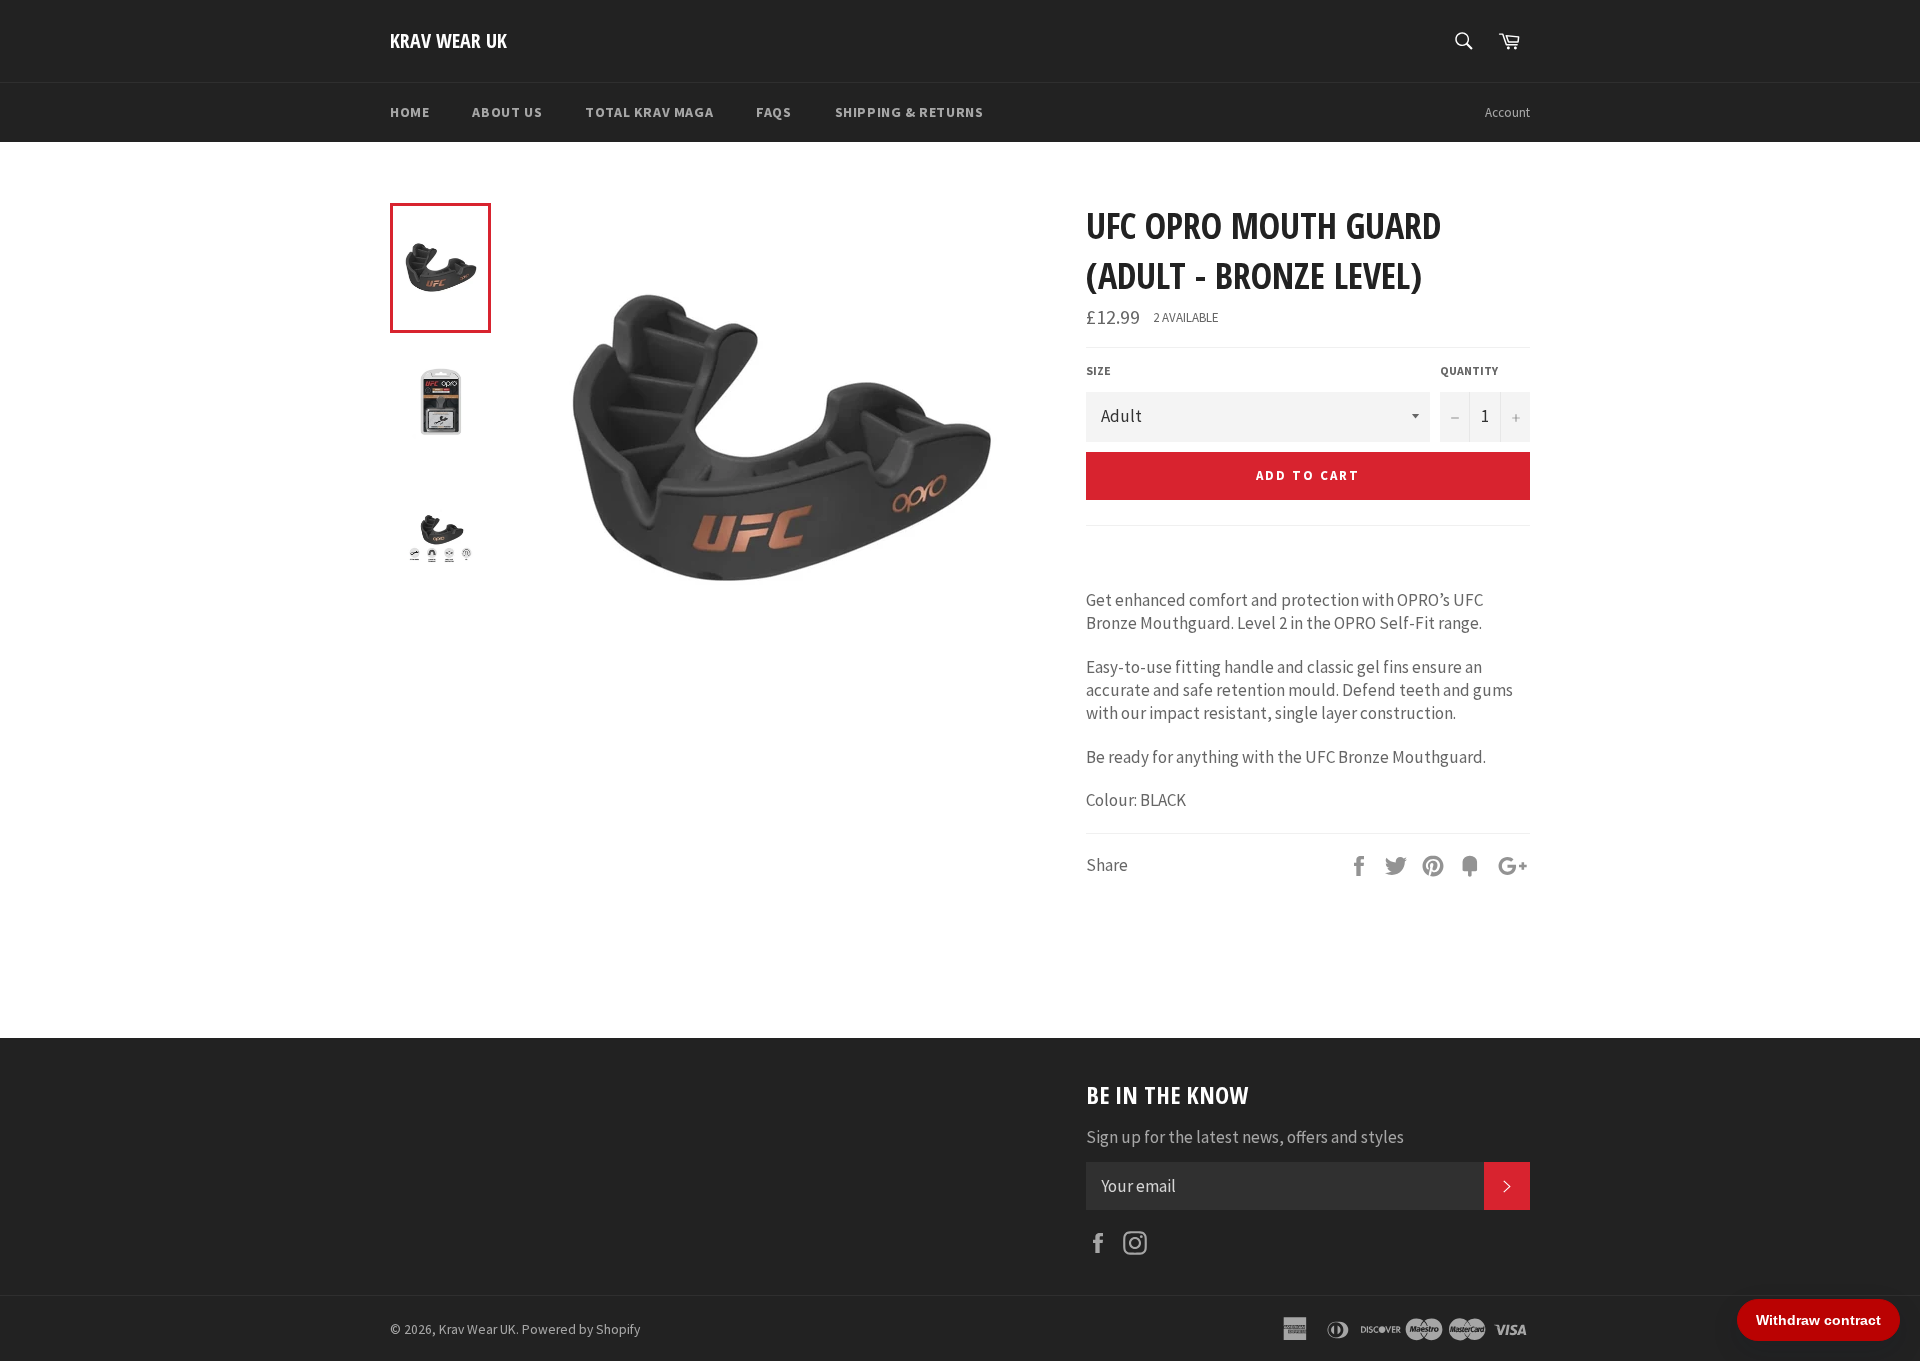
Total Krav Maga (649, 112)
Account (1507, 112)
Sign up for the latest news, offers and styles (1245, 1137)
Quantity (1469, 370)
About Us (507, 112)
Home (409, 112)
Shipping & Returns (909, 112)
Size (1098, 370)
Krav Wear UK (448, 40)
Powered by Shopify (581, 1329)
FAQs (773, 112)
